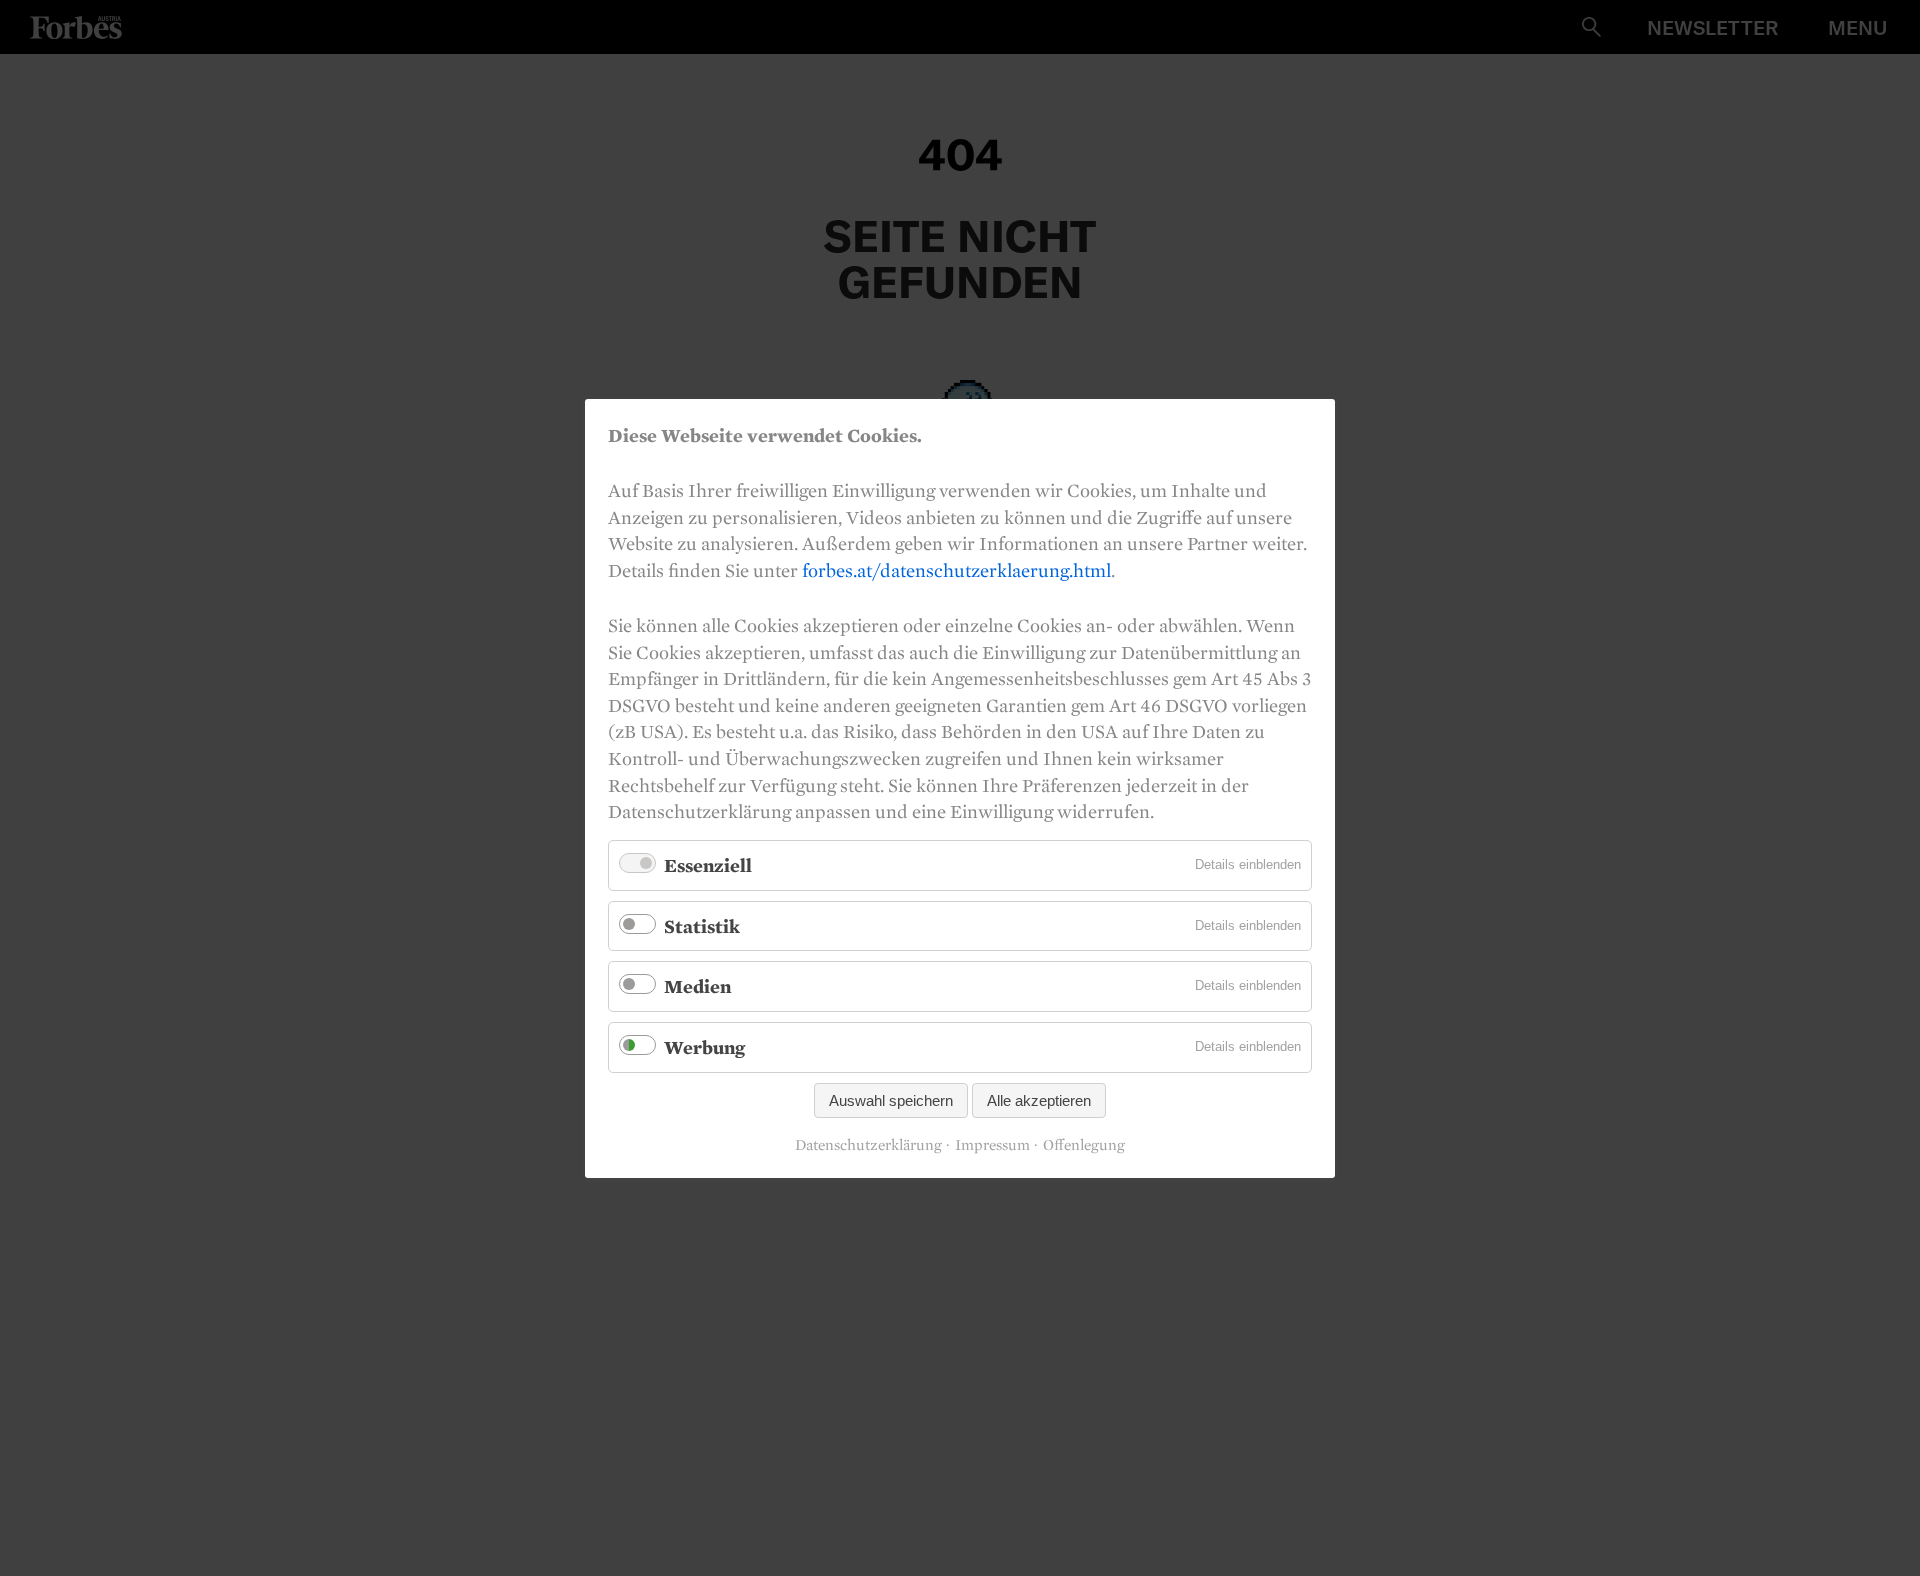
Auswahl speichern (891, 1099)
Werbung (704, 1047)
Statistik (702, 925)
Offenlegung (1084, 1145)
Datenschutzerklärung (868, 1145)
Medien (697, 986)
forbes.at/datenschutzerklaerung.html (956, 569)
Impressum (992, 1145)
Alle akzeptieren (1039, 1099)
